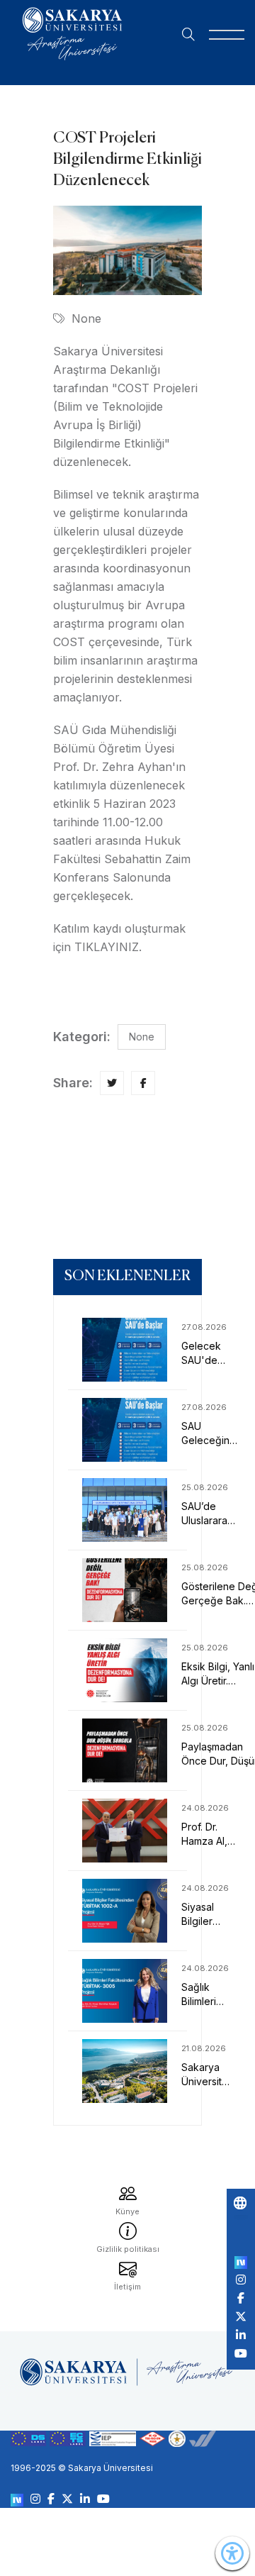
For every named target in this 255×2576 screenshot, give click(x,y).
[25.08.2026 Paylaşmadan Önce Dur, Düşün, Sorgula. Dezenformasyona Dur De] (127, 1750)
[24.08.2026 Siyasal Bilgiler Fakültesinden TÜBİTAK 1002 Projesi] (127, 1911)
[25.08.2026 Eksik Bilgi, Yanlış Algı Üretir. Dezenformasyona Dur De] (127, 1670)
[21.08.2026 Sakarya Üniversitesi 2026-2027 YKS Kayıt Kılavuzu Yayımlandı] (127, 2071)
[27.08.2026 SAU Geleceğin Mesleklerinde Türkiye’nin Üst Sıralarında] (127, 1430)
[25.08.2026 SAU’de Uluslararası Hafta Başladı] (127, 1510)
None (86, 318)
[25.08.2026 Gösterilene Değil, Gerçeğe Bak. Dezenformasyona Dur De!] (127, 1590)
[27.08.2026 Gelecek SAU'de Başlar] (127, 1350)
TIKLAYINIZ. (108, 947)
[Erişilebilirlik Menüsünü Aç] (232, 2553)
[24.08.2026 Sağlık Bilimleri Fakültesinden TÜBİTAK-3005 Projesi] (127, 1991)
